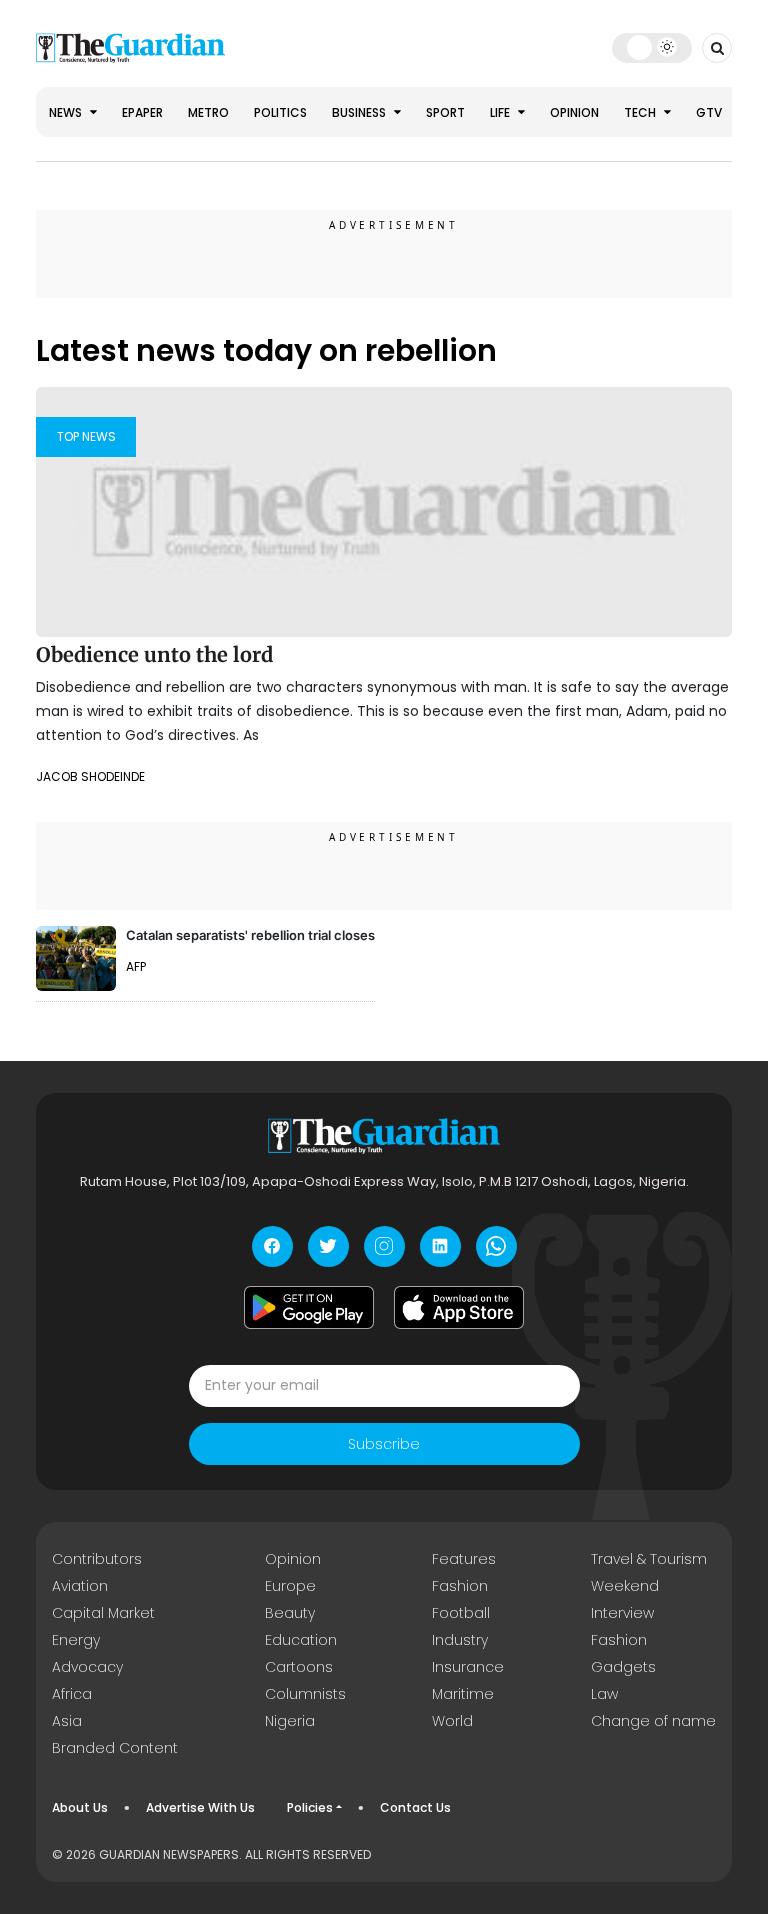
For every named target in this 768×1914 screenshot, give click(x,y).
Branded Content (115, 1748)
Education (301, 1640)
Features (464, 1559)
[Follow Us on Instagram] (384, 1246)
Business (360, 112)
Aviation (80, 1586)
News (67, 112)
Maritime (463, 1694)
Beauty (290, 1613)
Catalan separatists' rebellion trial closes (250, 935)
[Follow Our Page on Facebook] (272, 1246)
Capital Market (103, 1613)
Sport (445, 112)
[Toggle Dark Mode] (652, 47)
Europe (290, 1586)
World (452, 1721)
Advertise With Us (200, 1807)
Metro (208, 112)
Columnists (305, 1694)
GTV (709, 112)
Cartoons (299, 1667)
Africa (72, 1694)
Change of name (653, 1721)
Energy (76, 1640)
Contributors (97, 1559)
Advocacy (87, 1667)
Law (604, 1694)
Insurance (468, 1667)
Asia (67, 1721)
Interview (622, 1613)
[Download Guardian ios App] (459, 1308)
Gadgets (623, 1667)
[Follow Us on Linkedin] (440, 1246)
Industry (460, 1640)
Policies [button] (310, 1807)
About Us (80, 1807)
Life (501, 112)
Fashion (460, 1586)
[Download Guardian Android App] (309, 1308)
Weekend (625, 1586)
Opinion (574, 112)
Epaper (142, 112)
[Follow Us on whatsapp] (496, 1246)
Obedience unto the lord (154, 654)
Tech (641, 112)
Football (461, 1613)
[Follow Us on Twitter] (328, 1246)
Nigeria (290, 1721)
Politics (280, 112)
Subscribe (384, 1444)
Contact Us (415, 1807)
